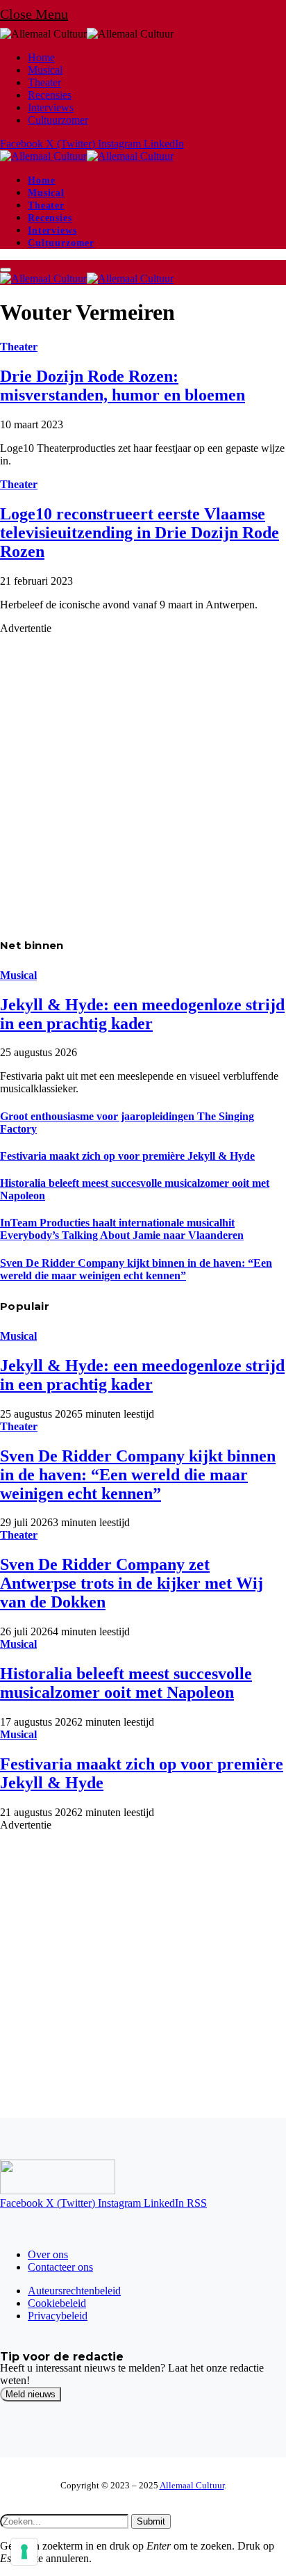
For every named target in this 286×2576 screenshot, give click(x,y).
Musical (45, 70)
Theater (44, 82)
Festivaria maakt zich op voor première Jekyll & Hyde (127, 1156)
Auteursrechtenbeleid (74, 2291)
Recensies (50, 95)
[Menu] (6, 270)
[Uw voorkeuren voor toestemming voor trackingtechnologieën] (24, 2552)
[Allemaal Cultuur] (87, 156)
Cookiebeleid (57, 2303)
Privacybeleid (58, 2316)
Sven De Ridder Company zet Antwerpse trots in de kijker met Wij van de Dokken (132, 1583)
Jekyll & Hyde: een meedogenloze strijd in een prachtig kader (142, 1014)
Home (41, 57)
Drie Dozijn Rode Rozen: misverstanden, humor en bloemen (123, 386)
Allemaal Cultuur (192, 2485)
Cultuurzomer (58, 120)
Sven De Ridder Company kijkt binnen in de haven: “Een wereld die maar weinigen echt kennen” (136, 1269)
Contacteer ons (60, 2267)
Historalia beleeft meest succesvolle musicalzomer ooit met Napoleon (126, 1683)
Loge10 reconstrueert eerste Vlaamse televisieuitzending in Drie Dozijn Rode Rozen (140, 533)
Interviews (51, 107)
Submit (151, 2521)
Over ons (48, 2254)
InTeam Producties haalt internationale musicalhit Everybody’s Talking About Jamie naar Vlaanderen (122, 1229)
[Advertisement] (143, 778)
